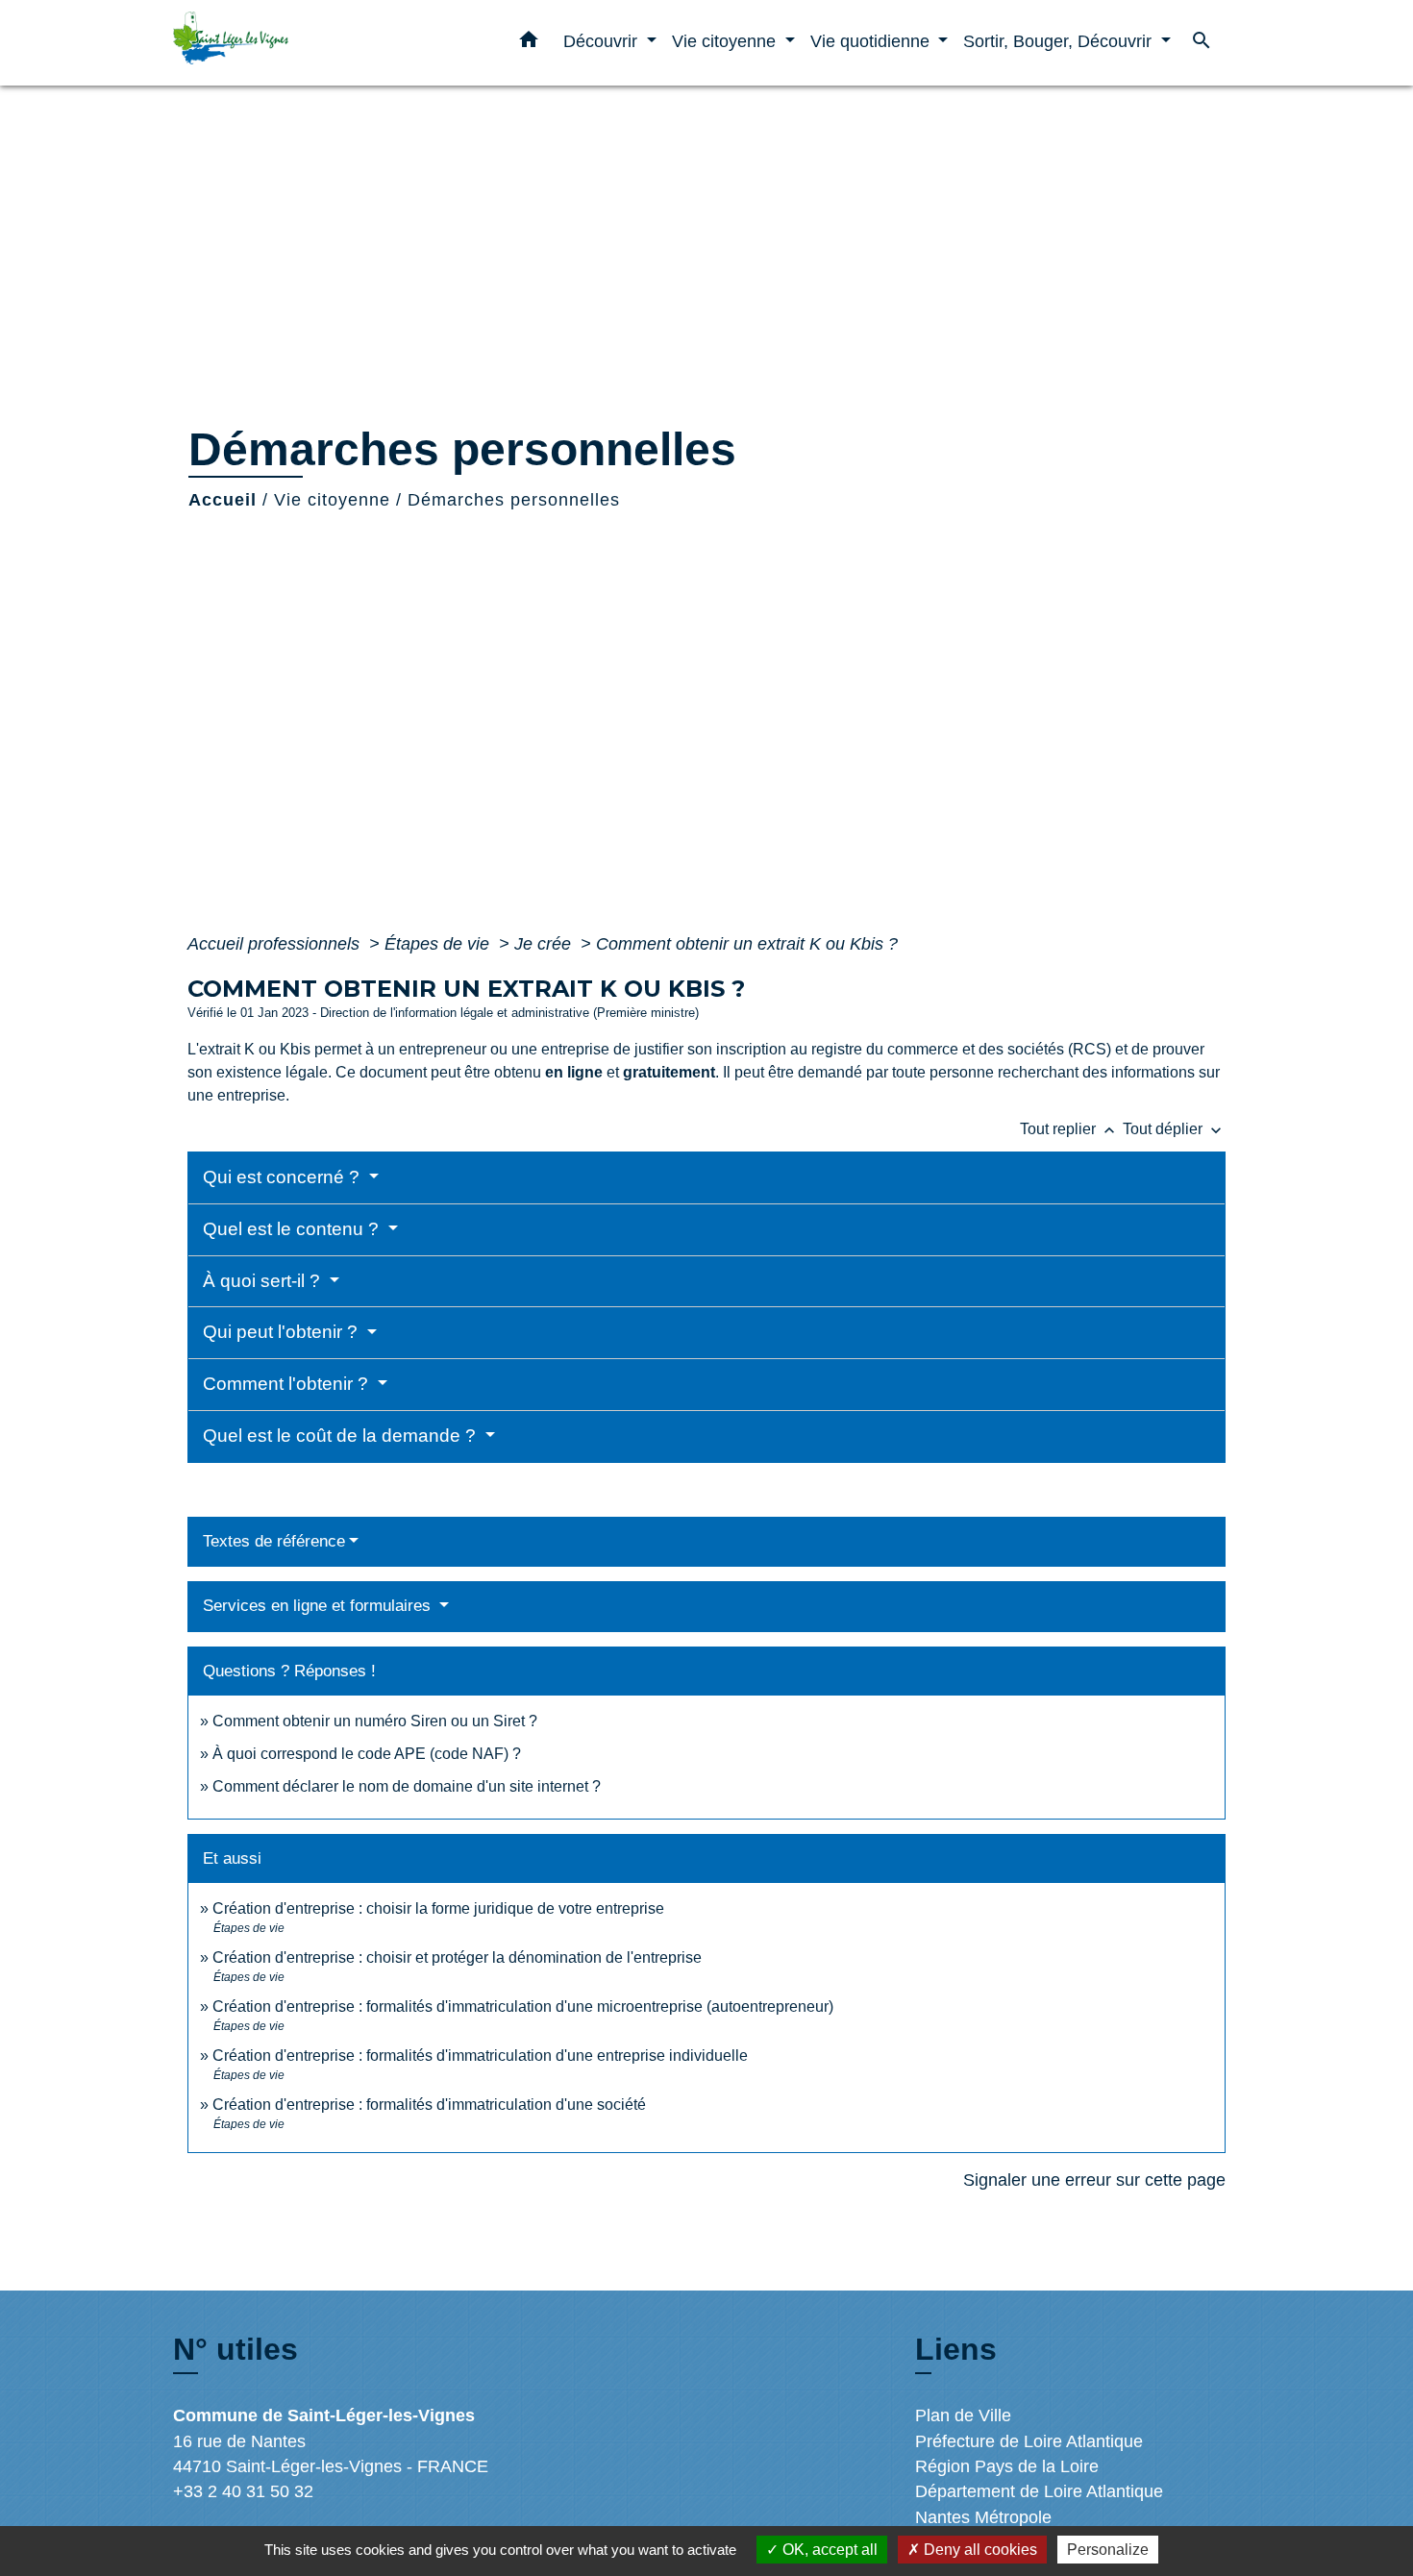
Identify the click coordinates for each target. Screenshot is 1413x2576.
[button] (529, 43)
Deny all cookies (979, 2550)
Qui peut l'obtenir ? (283, 1332)
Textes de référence (274, 1541)
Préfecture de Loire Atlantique (1029, 2441)
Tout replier (1069, 1129)
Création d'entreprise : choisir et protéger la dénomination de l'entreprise (457, 1957)
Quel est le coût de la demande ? (342, 1436)
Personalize (1108, 2550)
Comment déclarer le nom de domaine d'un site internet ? (407, 1786)
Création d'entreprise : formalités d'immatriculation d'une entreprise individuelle (480, 2056)
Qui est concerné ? (284, 1177)
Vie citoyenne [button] (726, 41)
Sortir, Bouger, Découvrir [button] (1060, 41)
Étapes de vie (439, 944)
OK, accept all (828, 2550)
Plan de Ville (963, 2415)
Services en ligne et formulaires (319, 1606)
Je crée (545, 944)
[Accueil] (293, 43)
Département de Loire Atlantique (1039, 2491)
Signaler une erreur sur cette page (1094, 2180)
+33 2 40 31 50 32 (243, 2491)
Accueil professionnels (276, 944)
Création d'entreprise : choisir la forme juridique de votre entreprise (438, 1908)
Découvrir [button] (603, 41)
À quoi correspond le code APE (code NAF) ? (367, 1754)
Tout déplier (1174, 1129)
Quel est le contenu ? (293, 1229)
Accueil (223, 500)
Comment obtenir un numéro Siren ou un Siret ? (375, 1721)
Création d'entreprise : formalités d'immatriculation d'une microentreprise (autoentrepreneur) (523, 2006)
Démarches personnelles (514, 500)
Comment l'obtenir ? (288, 1384)
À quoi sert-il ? (264, 1281)
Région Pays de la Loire (1007, 2466)
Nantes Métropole (983, 2517)
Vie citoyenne (332, 500)
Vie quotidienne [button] (872, 41)
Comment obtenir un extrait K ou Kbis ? (747, 944)
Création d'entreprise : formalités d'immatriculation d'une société (429, 2105)
